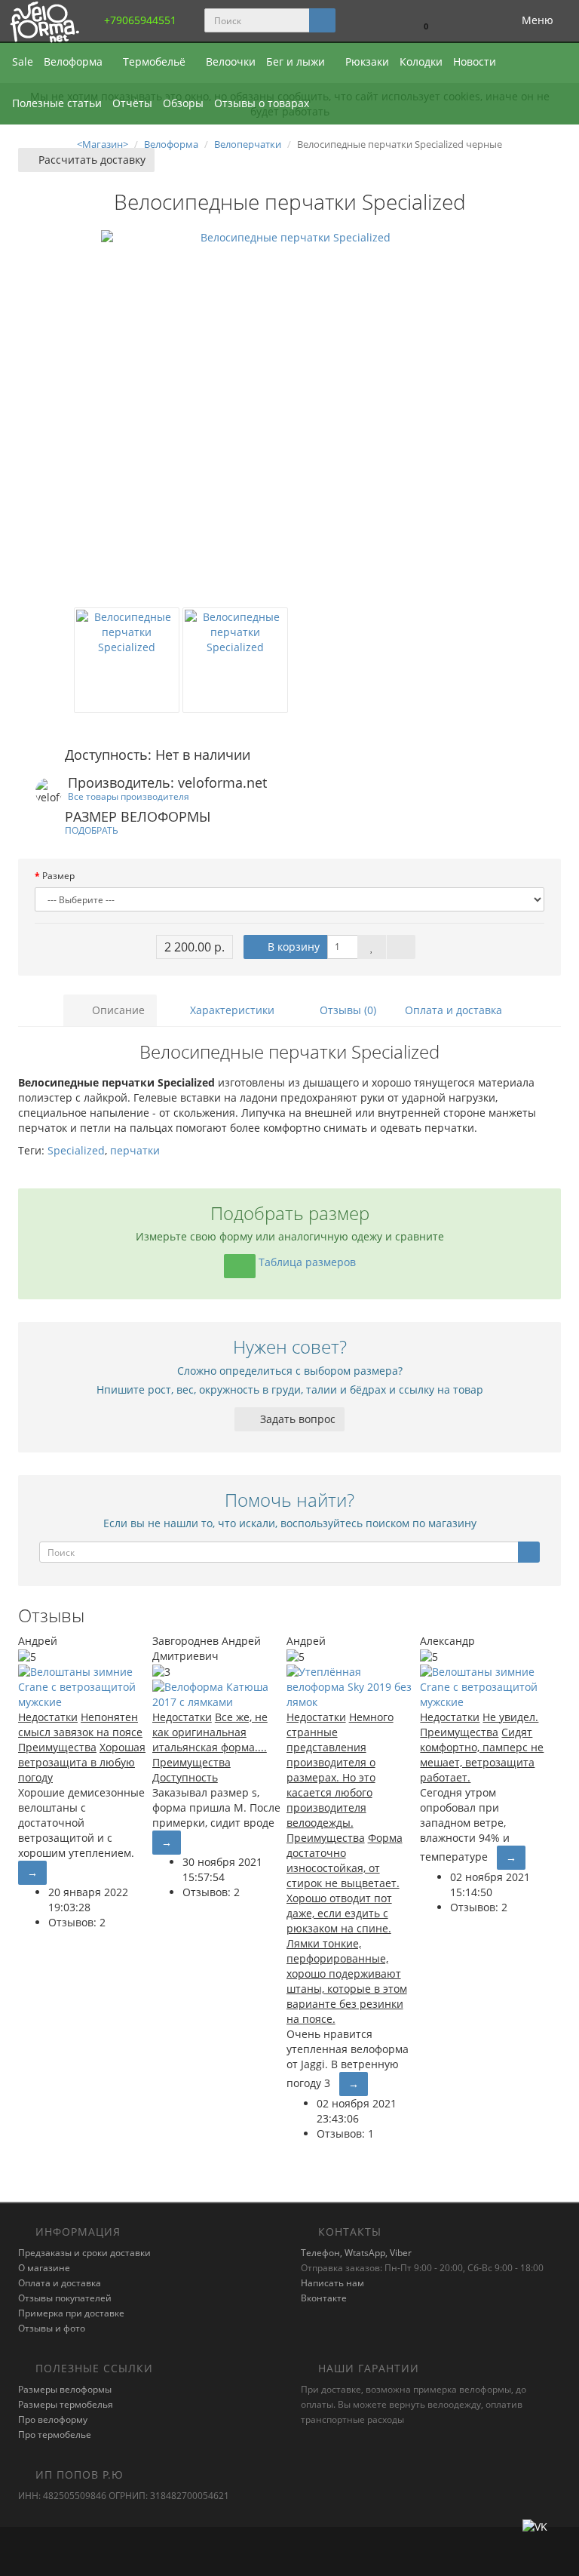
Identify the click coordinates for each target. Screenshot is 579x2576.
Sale (23, 61)
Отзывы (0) (346, 1010)
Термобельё (156, 61)
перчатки (135, 1150)
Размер (58, 876)
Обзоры (183, 103)
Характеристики (231, 1010)
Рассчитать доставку (90, 160)
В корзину (292, 947)
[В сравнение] (401, 947)
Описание (117, 1010)
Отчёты (132, 103)
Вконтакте (324, 2298)
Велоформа (75, 61)
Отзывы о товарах (262, 103)
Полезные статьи (57, 103)
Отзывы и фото (52, 2328)
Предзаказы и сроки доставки (84, 2253)
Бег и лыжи (297, 61)
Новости (475, 61)
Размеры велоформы (65, 2389)
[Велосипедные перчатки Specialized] (289, 419)
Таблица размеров (306, 1262)
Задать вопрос (296, 1419)
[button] (419, 21)
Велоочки (231, 61)
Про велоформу (53, 2419)
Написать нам (332, 2283)
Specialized (76, 1150)
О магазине (44, 2268)
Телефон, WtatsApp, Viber (356, 2253)
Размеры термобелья (66, 2404)
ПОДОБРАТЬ (92, 830)
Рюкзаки (367, 61)
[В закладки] (372, 947)
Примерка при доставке (71, 2313)
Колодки (421, 61)
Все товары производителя (129, 796)
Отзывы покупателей (65, 2298)
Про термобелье (55, 2435)
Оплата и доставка (453, 1010)
